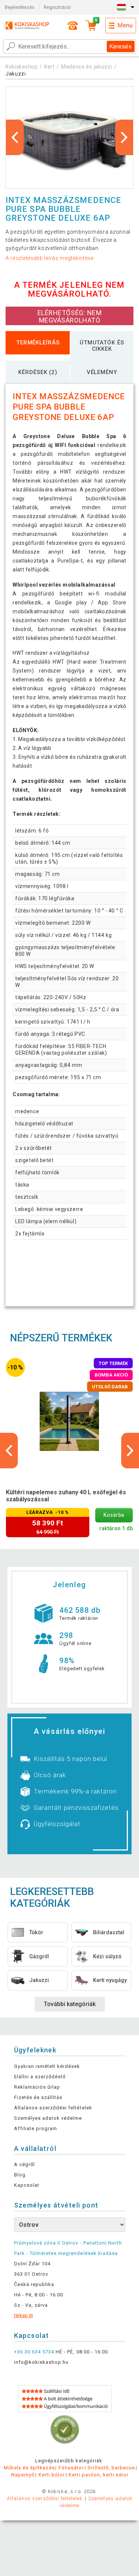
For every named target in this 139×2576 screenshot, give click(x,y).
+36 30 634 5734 (34, 2352)
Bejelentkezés (20, 7)
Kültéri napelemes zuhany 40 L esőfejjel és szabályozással (66, 1496)
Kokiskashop (22, 67)
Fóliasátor (71, 2468)
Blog (20, 2175)
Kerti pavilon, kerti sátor (99, 2475)
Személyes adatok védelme (48, 2118)
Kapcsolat (27, 2185)
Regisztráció (57, 7)
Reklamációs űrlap (37, 2087)
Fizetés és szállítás (38, 2097)
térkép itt (24, 2315)
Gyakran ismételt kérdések (47, 2066)
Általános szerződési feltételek (53, 2108)
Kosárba (114, 1515)
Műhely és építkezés (29, 2468)
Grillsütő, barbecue (111, 2468)
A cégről (24, 2164)
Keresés (120, 46)
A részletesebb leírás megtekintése (50, 258)
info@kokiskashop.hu (42, 2362)
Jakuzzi (16, 74)
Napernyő (23, 2475)
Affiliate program (36, 2128)
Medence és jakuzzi (87, 67)
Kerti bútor (52, 2475)
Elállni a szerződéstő (40, 2077)
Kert (49, 67)
